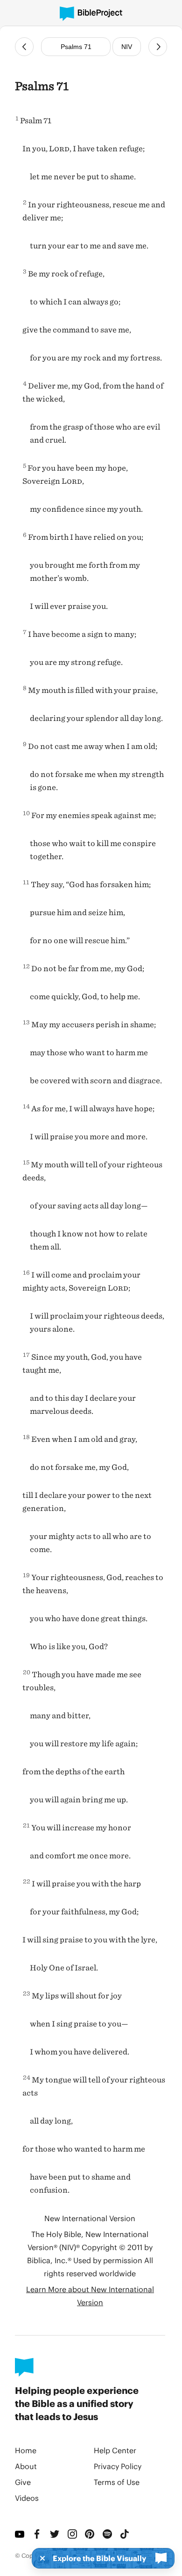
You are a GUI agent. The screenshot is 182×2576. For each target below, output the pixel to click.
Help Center (115, 2450)
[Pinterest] (90, 2534)
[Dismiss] (40, 2558)
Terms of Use (117, 2482)
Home (26, 2450)
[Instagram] (73, 2534)
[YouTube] (20, 2534)
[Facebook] (38, 2534)
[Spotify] (108, 2534)
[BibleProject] (91, 14)
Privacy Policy (118, 2466)
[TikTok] (125, 2534)
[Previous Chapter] (24, 47)
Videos (27, 2498)
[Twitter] (55, 2534)
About (26, 2466)
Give (23, 2482)
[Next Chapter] (158, 47)
